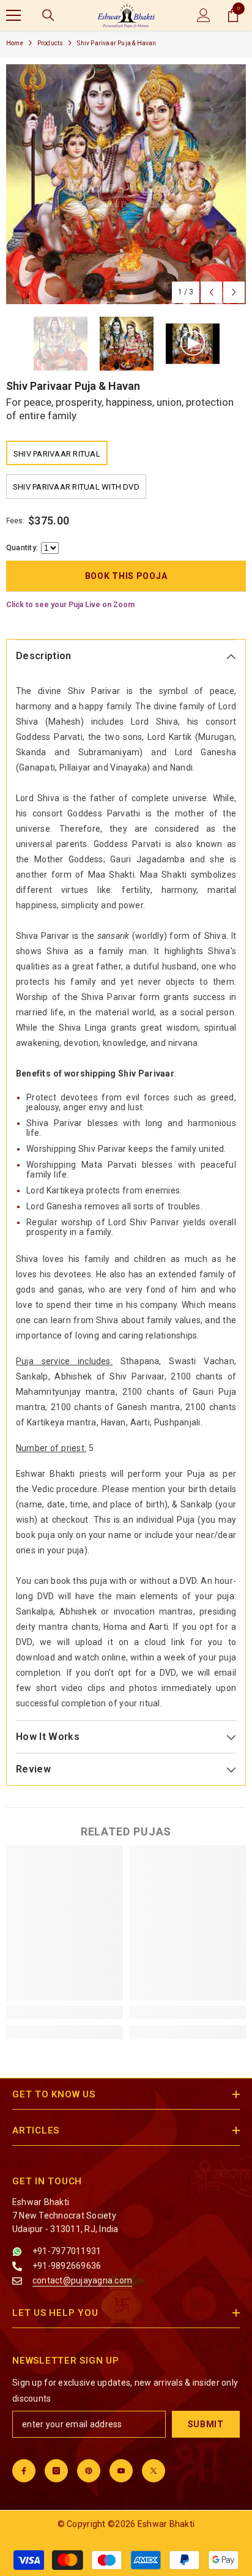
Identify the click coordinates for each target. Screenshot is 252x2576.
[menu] (13, 15)
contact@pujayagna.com (82, 2280)
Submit (206, 2424)
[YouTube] (121, 2471)
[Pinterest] (89, 2471)
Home (15, 43)
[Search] (48, 15)
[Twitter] (154, 2471)
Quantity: (22, 548)
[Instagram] (56, 2471)
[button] (211, 292)
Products (50, 43)
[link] (65, 2012)
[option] (126, 184)
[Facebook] (24, 2471)
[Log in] (204, 15)
